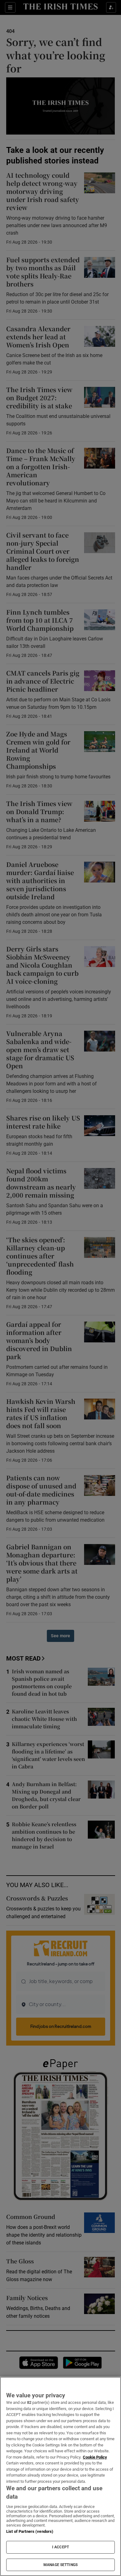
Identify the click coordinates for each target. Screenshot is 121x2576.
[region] (60, 2476)
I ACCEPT (60, 2547)
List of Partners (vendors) (30, 2531)
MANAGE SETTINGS (60, 2565)
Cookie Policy (95, 2457)
